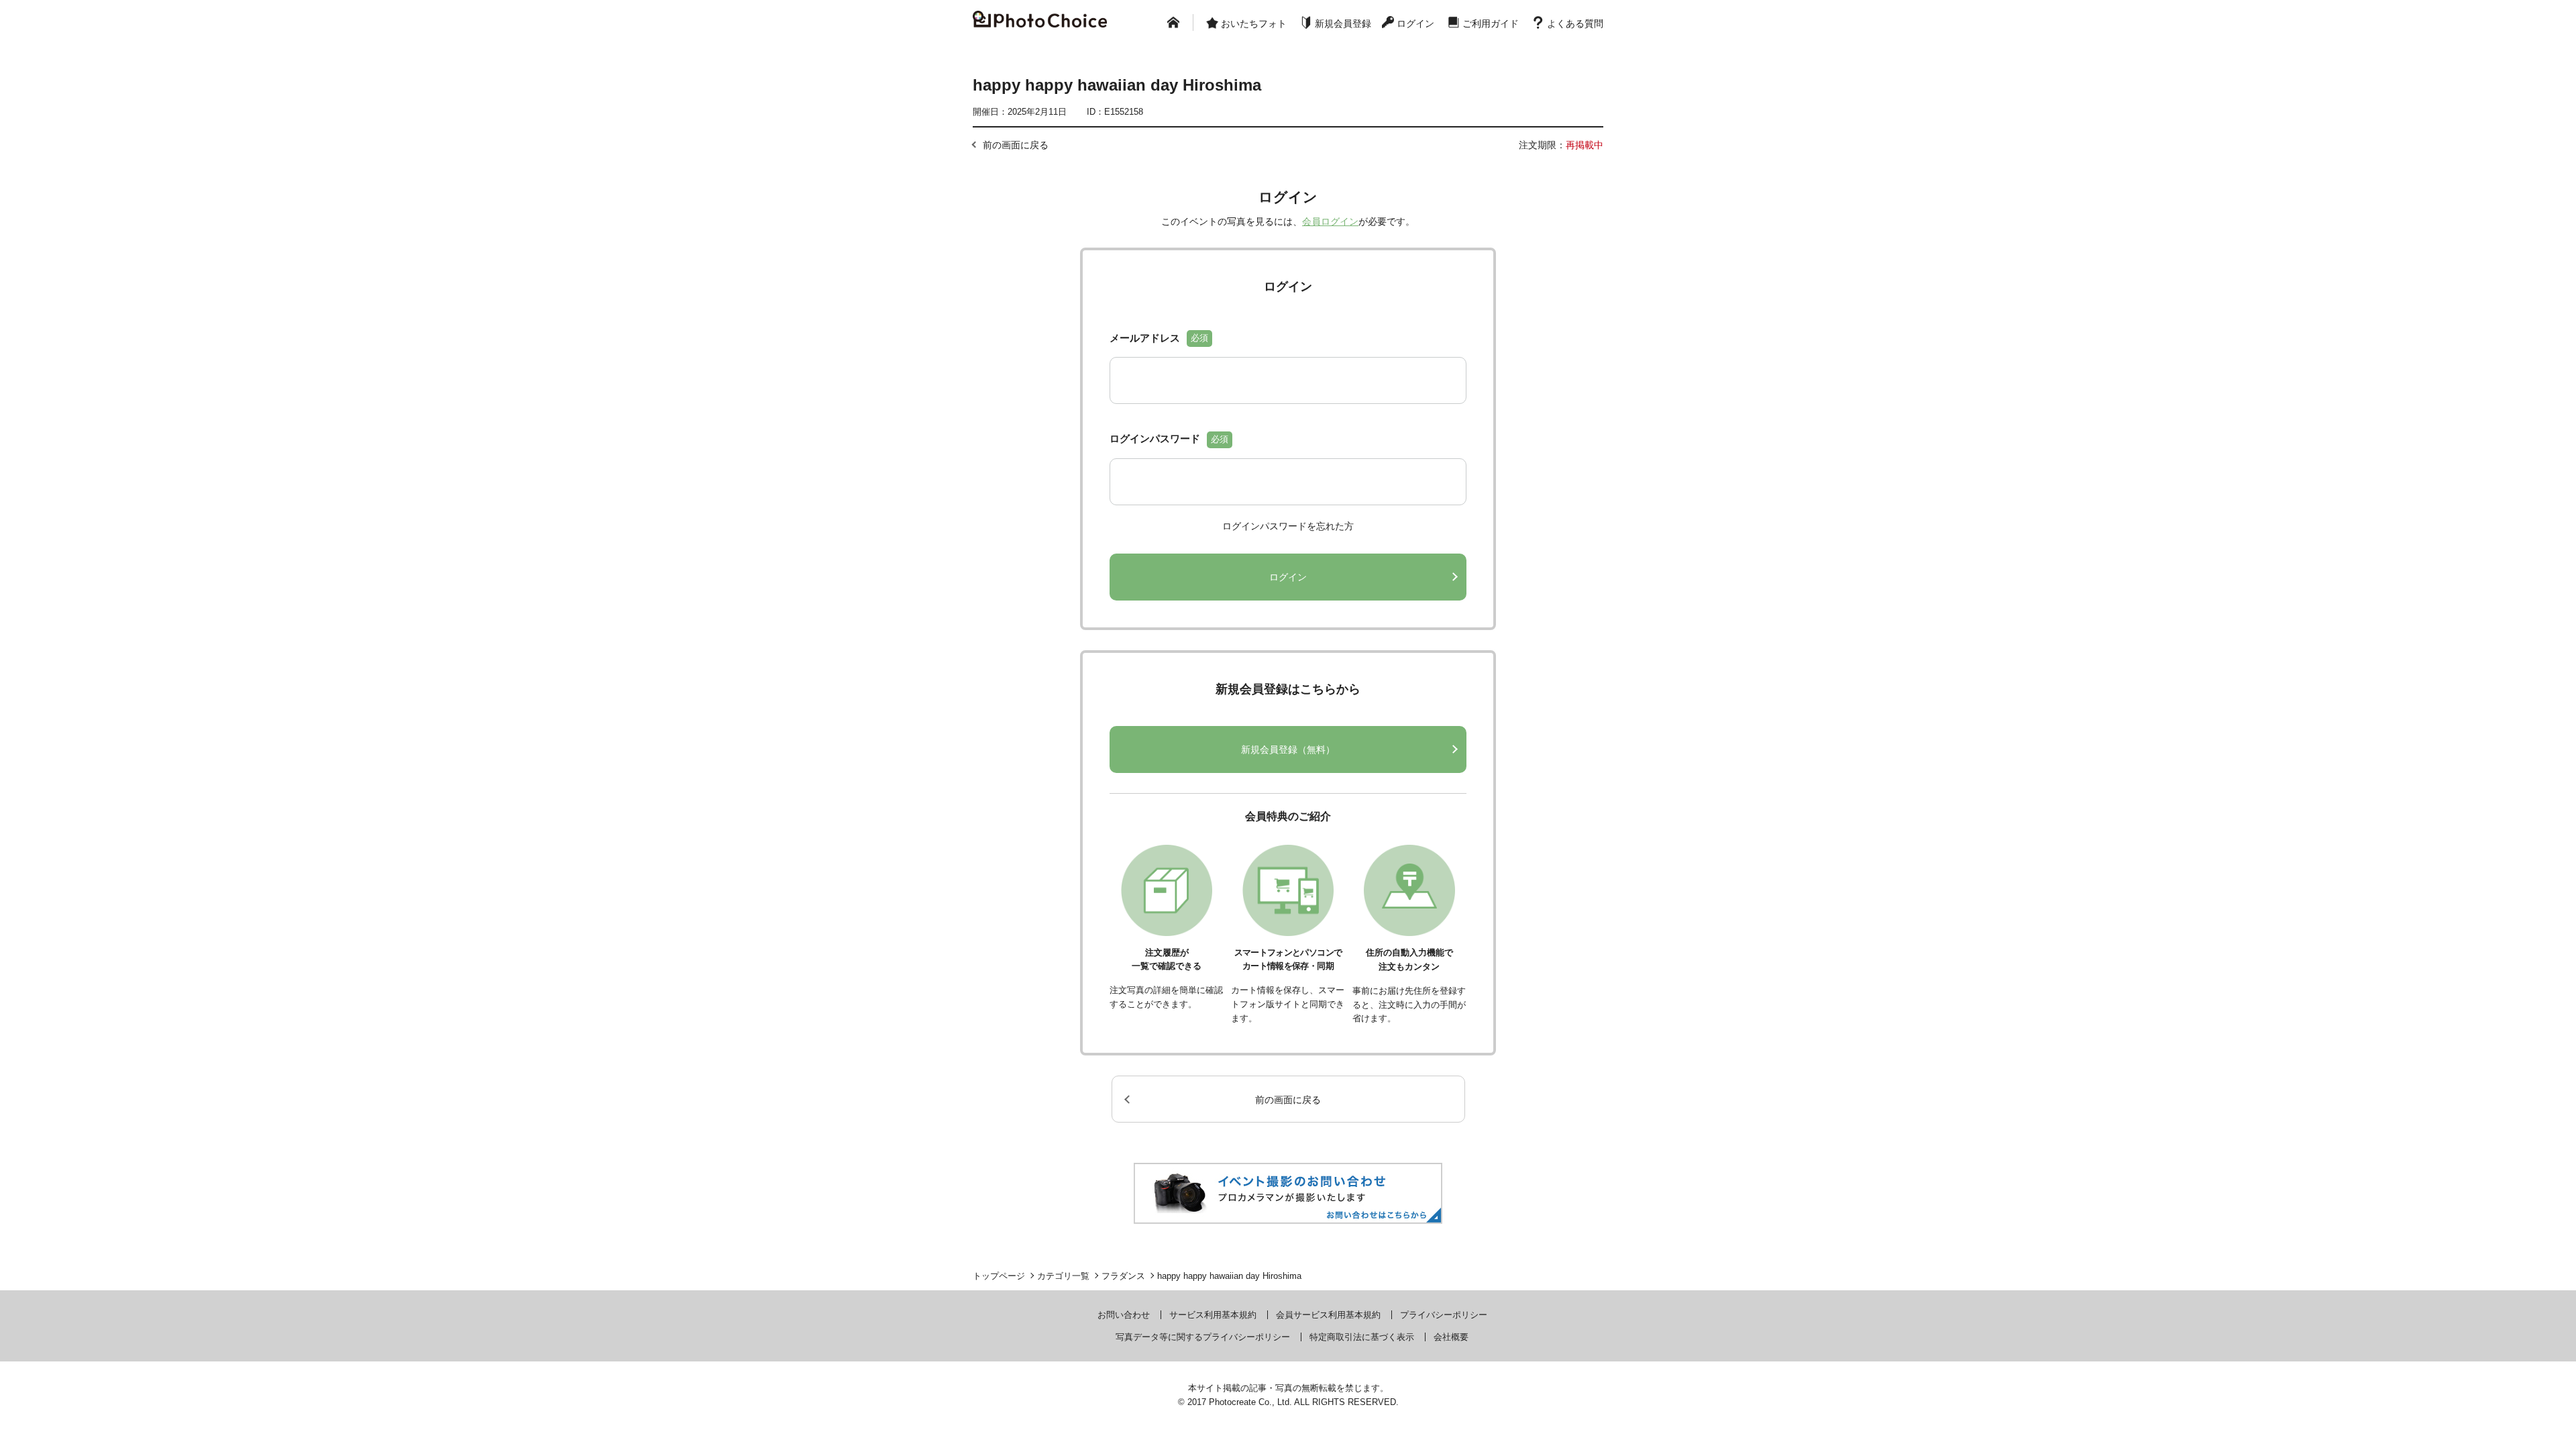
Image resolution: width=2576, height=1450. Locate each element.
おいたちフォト (1254, 23)
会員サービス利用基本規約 (1328, 1315)
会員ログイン (1330, 221)
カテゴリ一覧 (1063, 1276)
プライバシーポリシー (1444, 1315)
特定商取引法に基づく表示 (1362, 1337)
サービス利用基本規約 (1213, 1315)
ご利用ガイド (1491, 23)
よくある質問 (1575, 23)
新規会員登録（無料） (1288, 749)
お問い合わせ (1124, 1315)
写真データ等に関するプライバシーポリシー (1203, 1337)
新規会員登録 (1343, 23)
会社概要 (1451, 1337)
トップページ (999, 1276)
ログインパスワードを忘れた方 (1288, 526)
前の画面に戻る (1016, 145)
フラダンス (1123, 1276)
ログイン (1415, 23)
